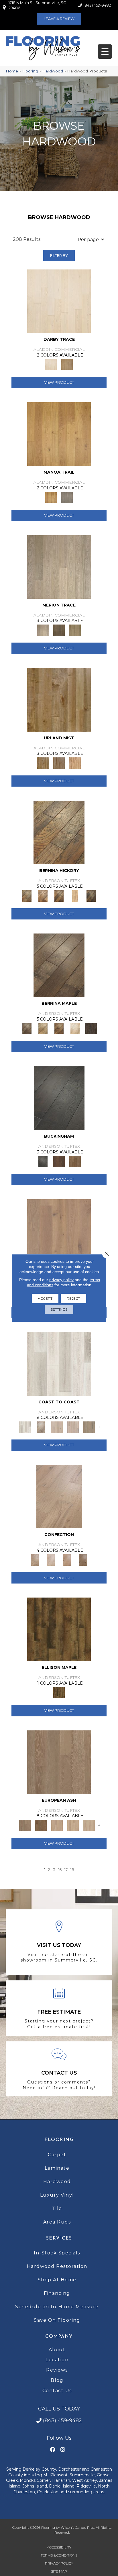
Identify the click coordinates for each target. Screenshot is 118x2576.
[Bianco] (43, 1028)
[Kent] (59, 1098)
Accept (45, 1298)
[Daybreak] (73, 1427)
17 (66, 1870)
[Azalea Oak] (59, 434)
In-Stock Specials (57, 2253)
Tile (57, 2208)
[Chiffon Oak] (59, 301)
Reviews (57, 2370)
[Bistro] (57, 1825)
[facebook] (53, 2450)
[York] (75, 1161)
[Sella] (91, 895)
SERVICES (59, 2238)
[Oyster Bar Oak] (75, 630)
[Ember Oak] (67, 497)
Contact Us (57, 2391)
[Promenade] (89, 1427)
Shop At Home (57, 2280)
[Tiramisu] (83, 1559)
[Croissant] (59, 1496)
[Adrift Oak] (59, 566)
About (57, 2350)
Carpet (57, 2155)
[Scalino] (75, 895)
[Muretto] (59, 895)
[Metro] (89, 1825)
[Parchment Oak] (67, 364)
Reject (73, 1298)
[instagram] (63, 2450)
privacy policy (61, 1280)
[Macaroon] (51, 1559)
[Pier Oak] (59, 630)
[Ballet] (59, 1762)
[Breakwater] (41, 1427)
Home (12, 71)
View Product (59, 382)
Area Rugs (57, 2222)
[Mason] (75, 1028)
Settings (59, 1309)
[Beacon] (59, 1363)
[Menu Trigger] (105, 52)
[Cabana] (57, 1427)
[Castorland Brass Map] (59, 763)
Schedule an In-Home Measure (57, 2307)
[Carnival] (73, 1825)
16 (60, 1870)
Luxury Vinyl (57, 2195)
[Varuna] (91, 1028)
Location (57, 2360)
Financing (57, 2293)
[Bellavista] (59, 965)
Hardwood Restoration (57, 2266)
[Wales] (59, 1161)
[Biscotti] (41, 1825)
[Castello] (59, 1028)
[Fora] (43, 895)
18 (72, 1870)
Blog (57, 2380)
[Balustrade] (59, 1230)
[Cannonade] (59, 1629)
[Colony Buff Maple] (75, 763)
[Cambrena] (59, 832)
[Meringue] (67, 1559)
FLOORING (59, 2140)
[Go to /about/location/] (59, 1942)
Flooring (30, 71)
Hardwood (53, 71)
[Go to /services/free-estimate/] (59, 2008)
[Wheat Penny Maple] (59, 699)
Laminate (57, 2168)
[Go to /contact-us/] (59, 2069)
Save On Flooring (57, 2320)
